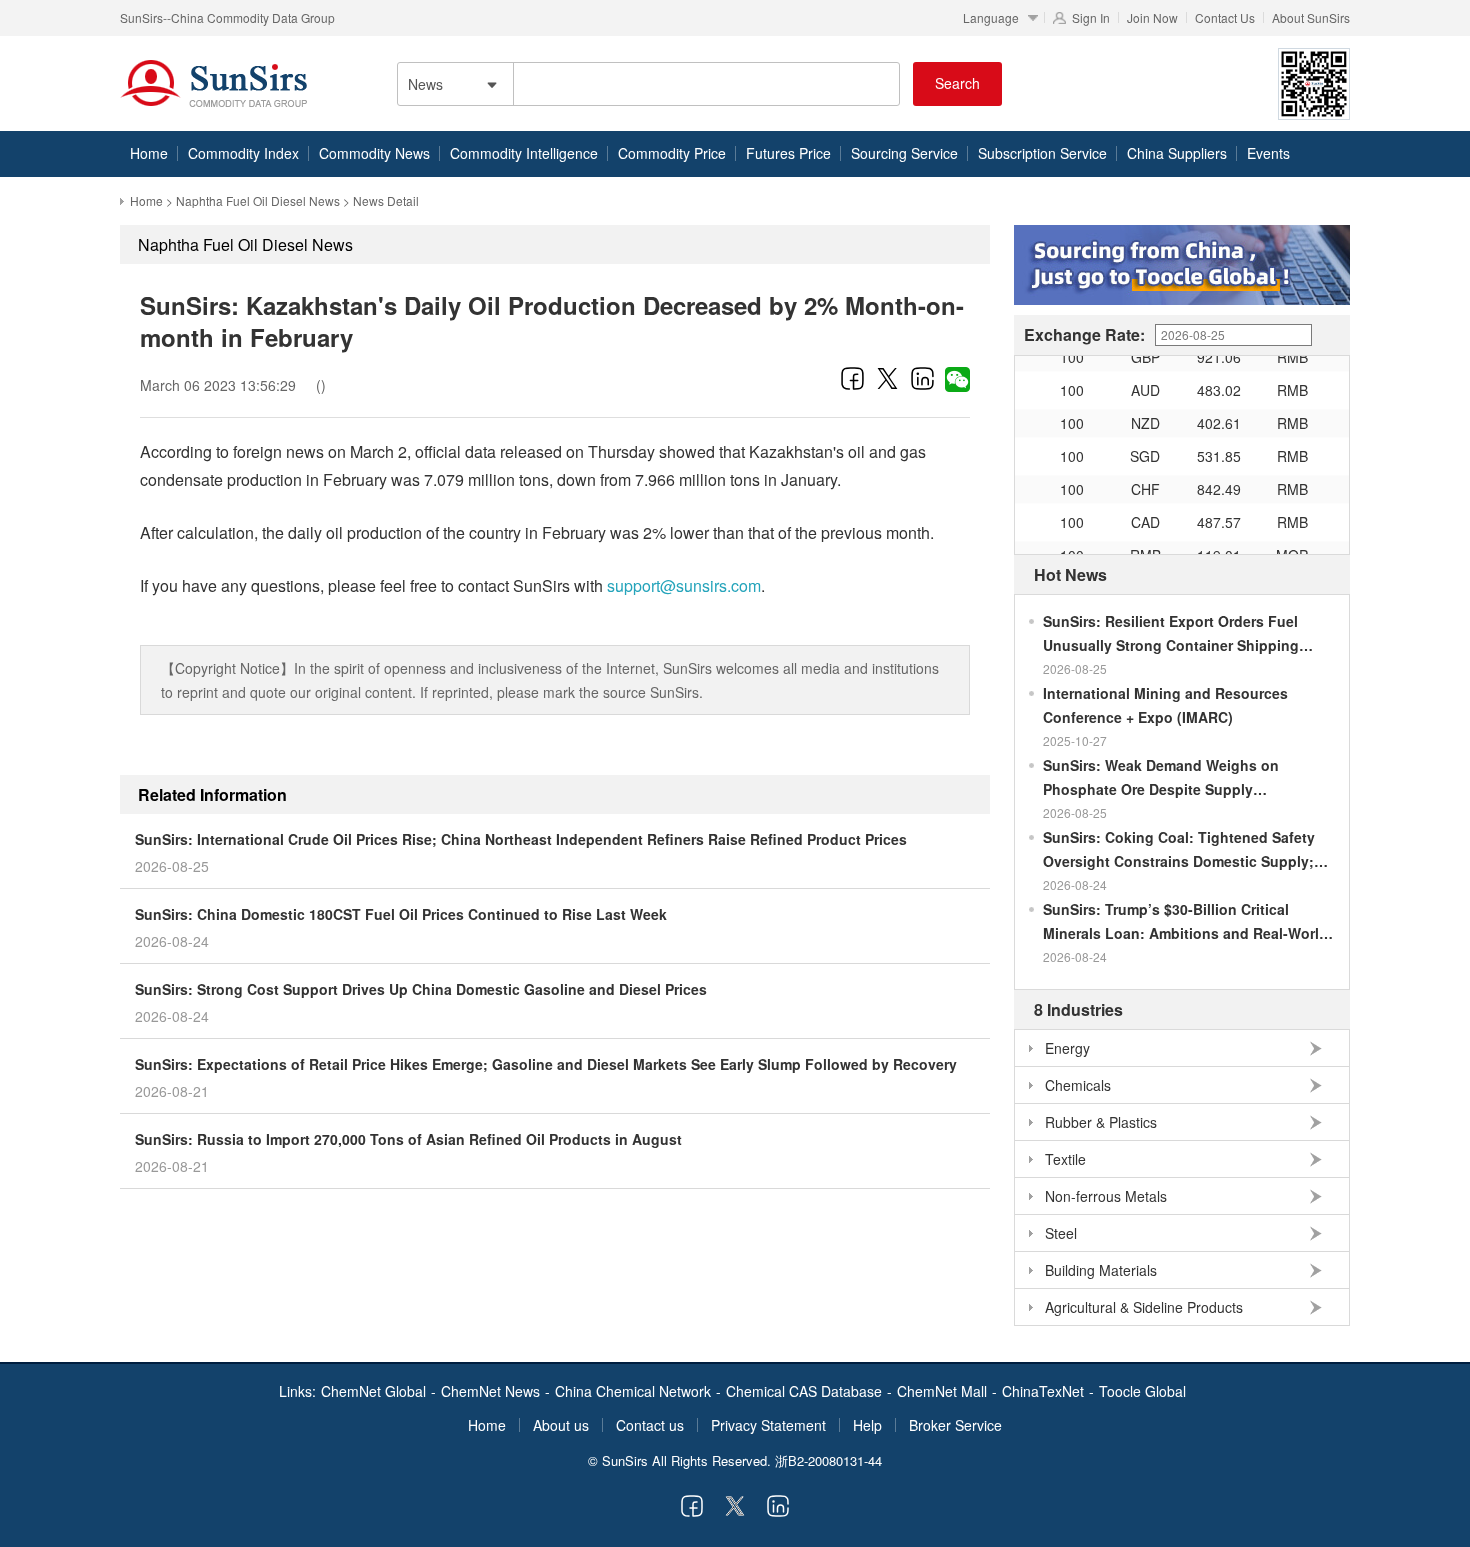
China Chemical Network (633, 1391)
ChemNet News (490, 1391)
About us (561, 1425)
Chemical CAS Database (804, 1391)
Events (1268, 153)
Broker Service (955, 1425)
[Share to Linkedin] (922, 378)
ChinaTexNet (1043, 1391)
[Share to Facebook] (852, 378)
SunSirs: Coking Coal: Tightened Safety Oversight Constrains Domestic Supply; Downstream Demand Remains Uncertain (1182, 850)
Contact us (650, 1425)
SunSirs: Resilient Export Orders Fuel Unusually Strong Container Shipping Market (1171, 634)
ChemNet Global (373, 1391)
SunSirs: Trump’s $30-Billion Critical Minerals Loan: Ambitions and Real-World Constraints (1185, 922)
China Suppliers (1177, 153)
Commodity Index (243, 153)
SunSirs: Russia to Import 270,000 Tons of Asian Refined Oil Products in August (408, 1139)
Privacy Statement (768, 1425)
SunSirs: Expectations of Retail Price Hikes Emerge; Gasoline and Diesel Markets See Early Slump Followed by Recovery (546, 1064)
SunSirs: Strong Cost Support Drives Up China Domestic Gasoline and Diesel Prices (421, 989)
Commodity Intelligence (524, 153)
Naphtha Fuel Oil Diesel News (258, 200)
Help (867, 1425)
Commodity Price (672, 153)
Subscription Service (1042, 153)
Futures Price (788, 153)
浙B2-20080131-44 (828, 1460)
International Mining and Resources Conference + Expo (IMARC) (1165, 705)
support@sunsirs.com (684, 585)
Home (149, 153)
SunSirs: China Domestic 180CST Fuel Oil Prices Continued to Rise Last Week (401, 914)
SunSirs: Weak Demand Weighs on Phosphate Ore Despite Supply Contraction (1161, 778)
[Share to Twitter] (887, 378)
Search (957, 83)
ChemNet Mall (942, 1391)
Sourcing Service (904, 153)
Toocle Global (1142, 1391)
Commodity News (374, 153)
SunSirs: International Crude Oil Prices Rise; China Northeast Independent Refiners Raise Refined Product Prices (521, 839)
